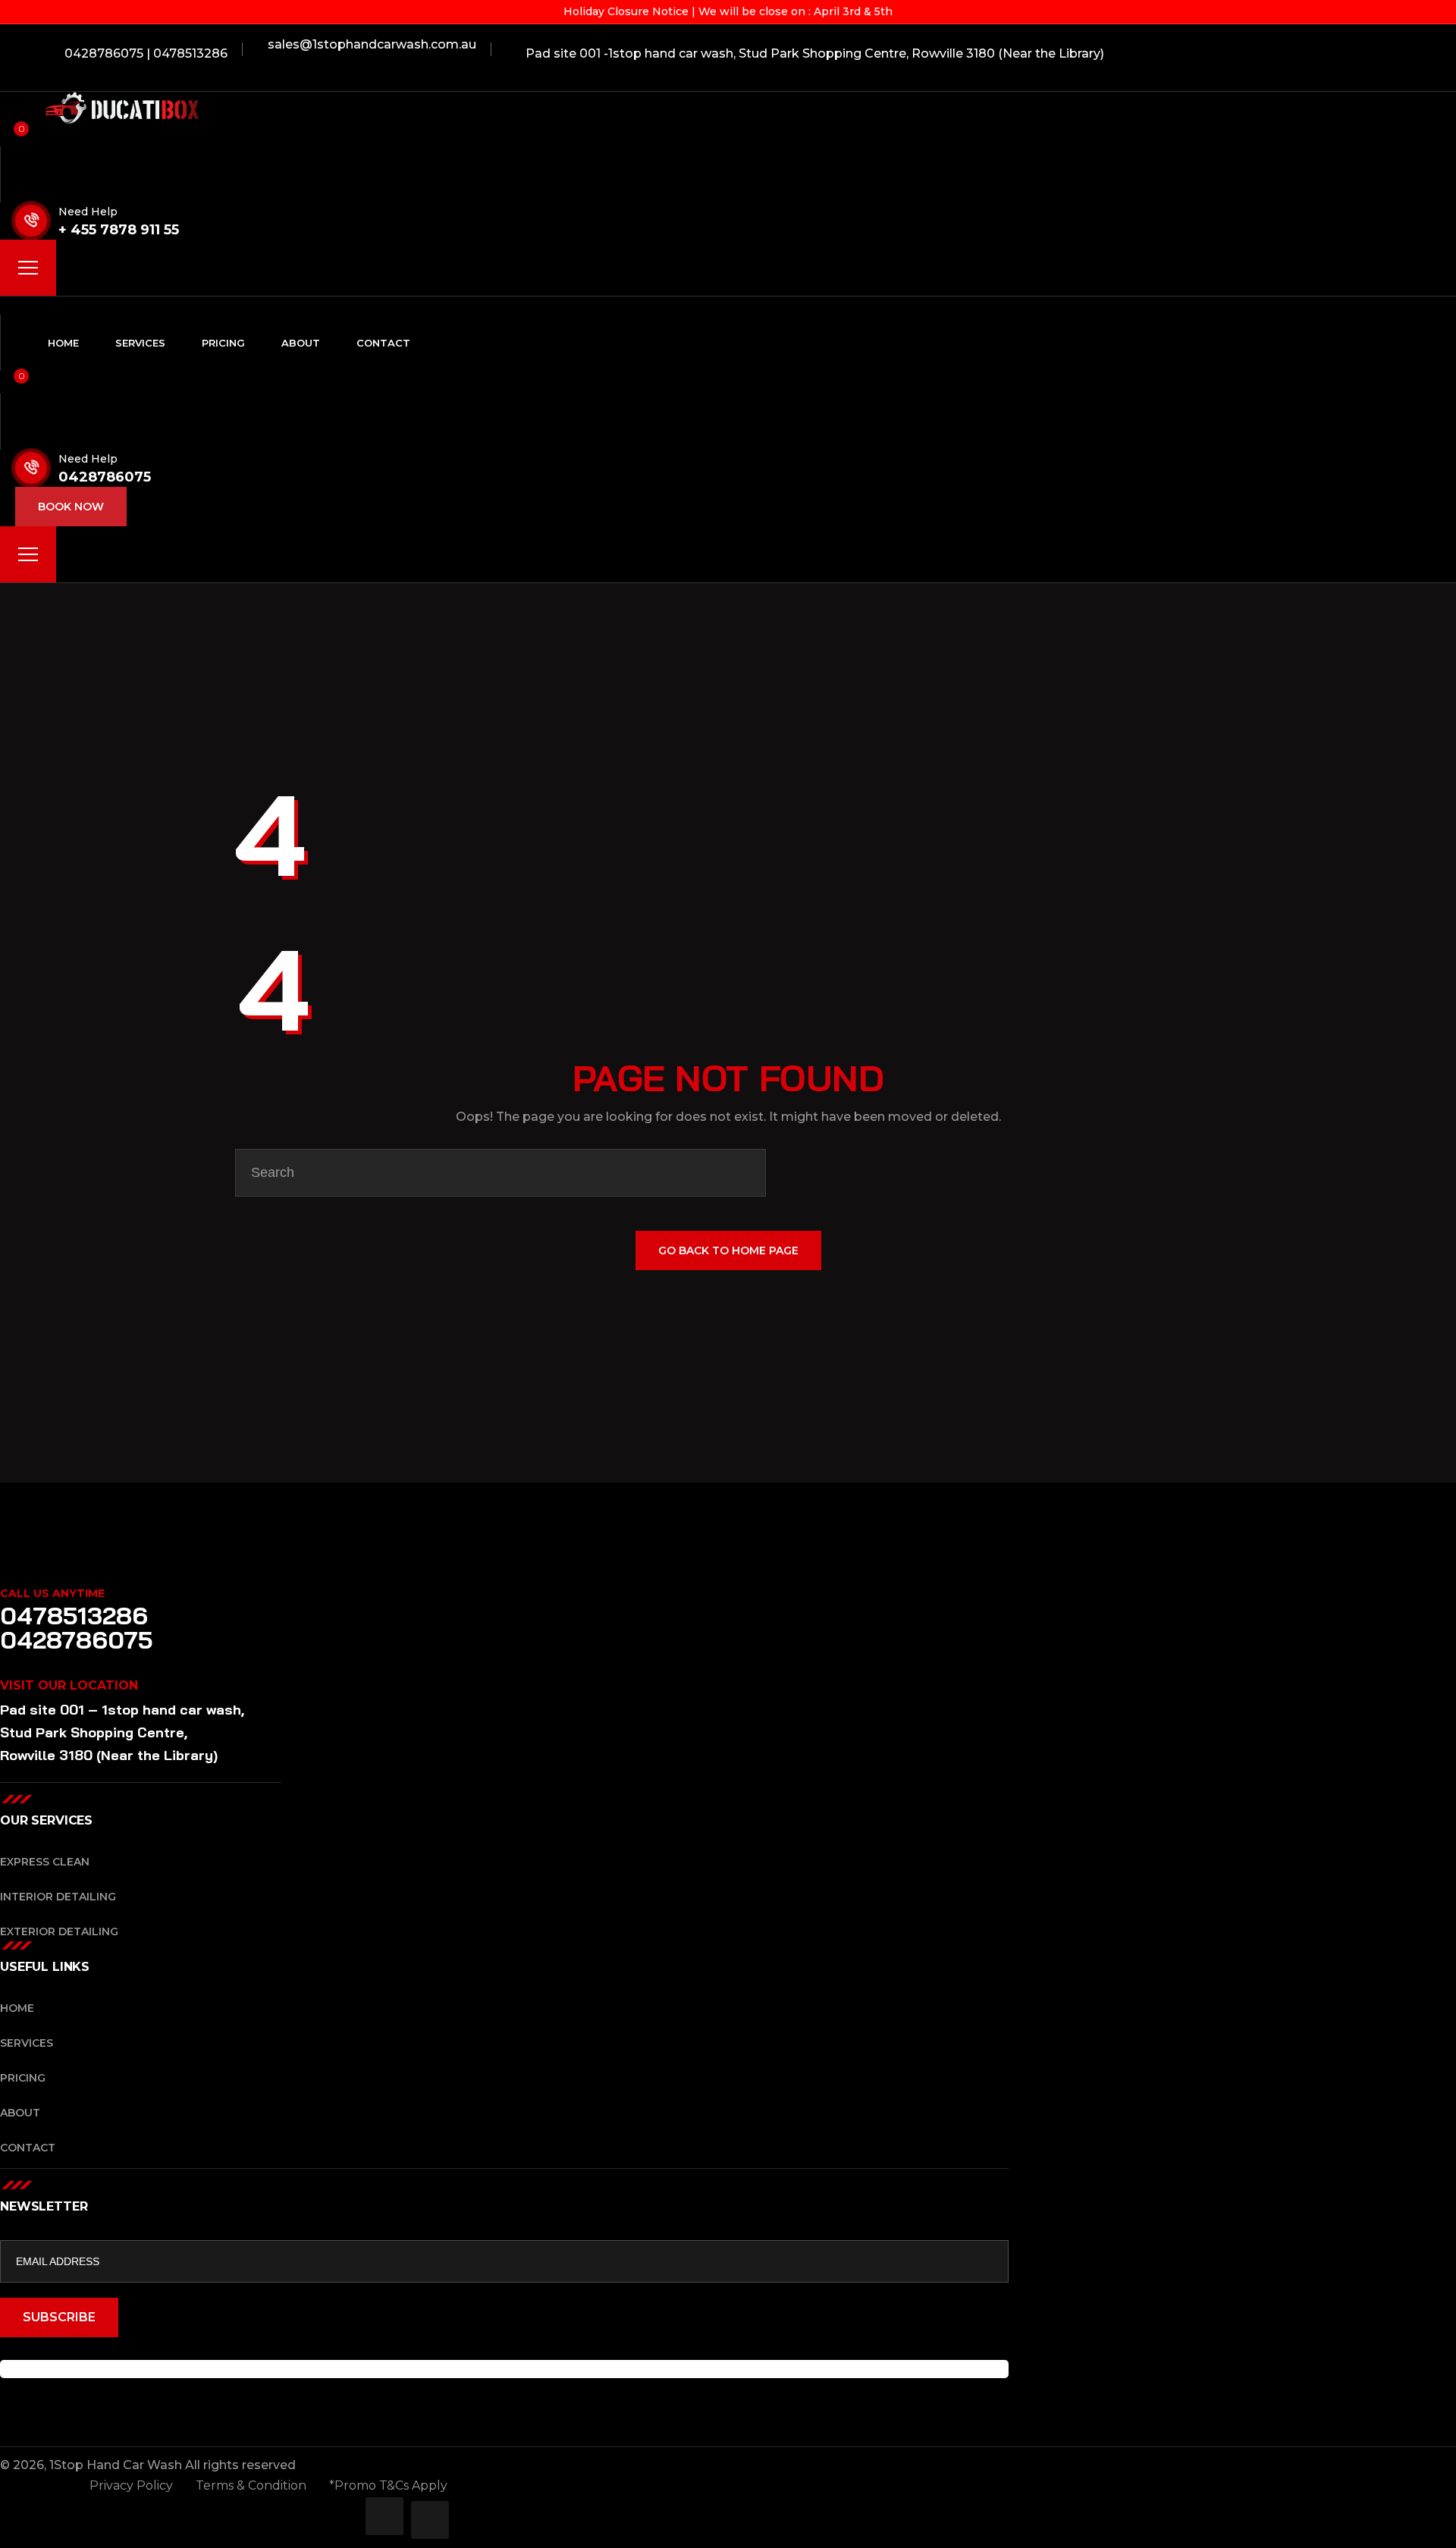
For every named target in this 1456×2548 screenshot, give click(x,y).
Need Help (88, 212)
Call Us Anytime (52, 1593)
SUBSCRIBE (59, 2317)
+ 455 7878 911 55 (119, 230)
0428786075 (105, 477)
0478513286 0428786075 (77, 1627)
